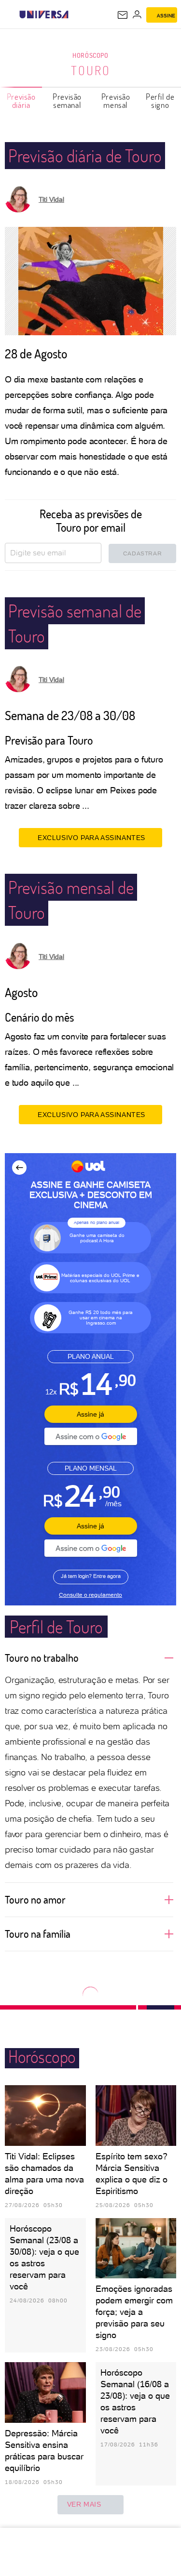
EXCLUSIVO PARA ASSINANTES (91, 838)
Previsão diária (21, 101)
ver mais (84, 2504)
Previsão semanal (67, 101)
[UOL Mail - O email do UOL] (123, 15)
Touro (91, 70)
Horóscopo (90, 55)
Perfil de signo (160, 101)
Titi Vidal (51, 199)
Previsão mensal (116, 101)
